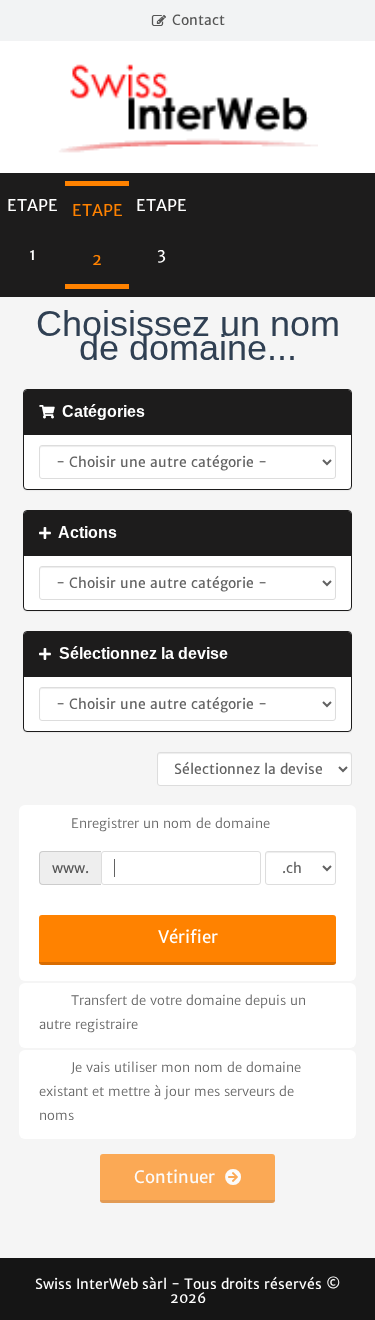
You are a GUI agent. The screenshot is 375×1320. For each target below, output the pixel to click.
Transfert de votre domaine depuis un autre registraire (172, 1012)
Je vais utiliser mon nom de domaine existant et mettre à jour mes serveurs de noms (170, 1091)
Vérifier (188, 937)
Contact (198, 20)
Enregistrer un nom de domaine (170, 823)
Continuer (179, 1177)
